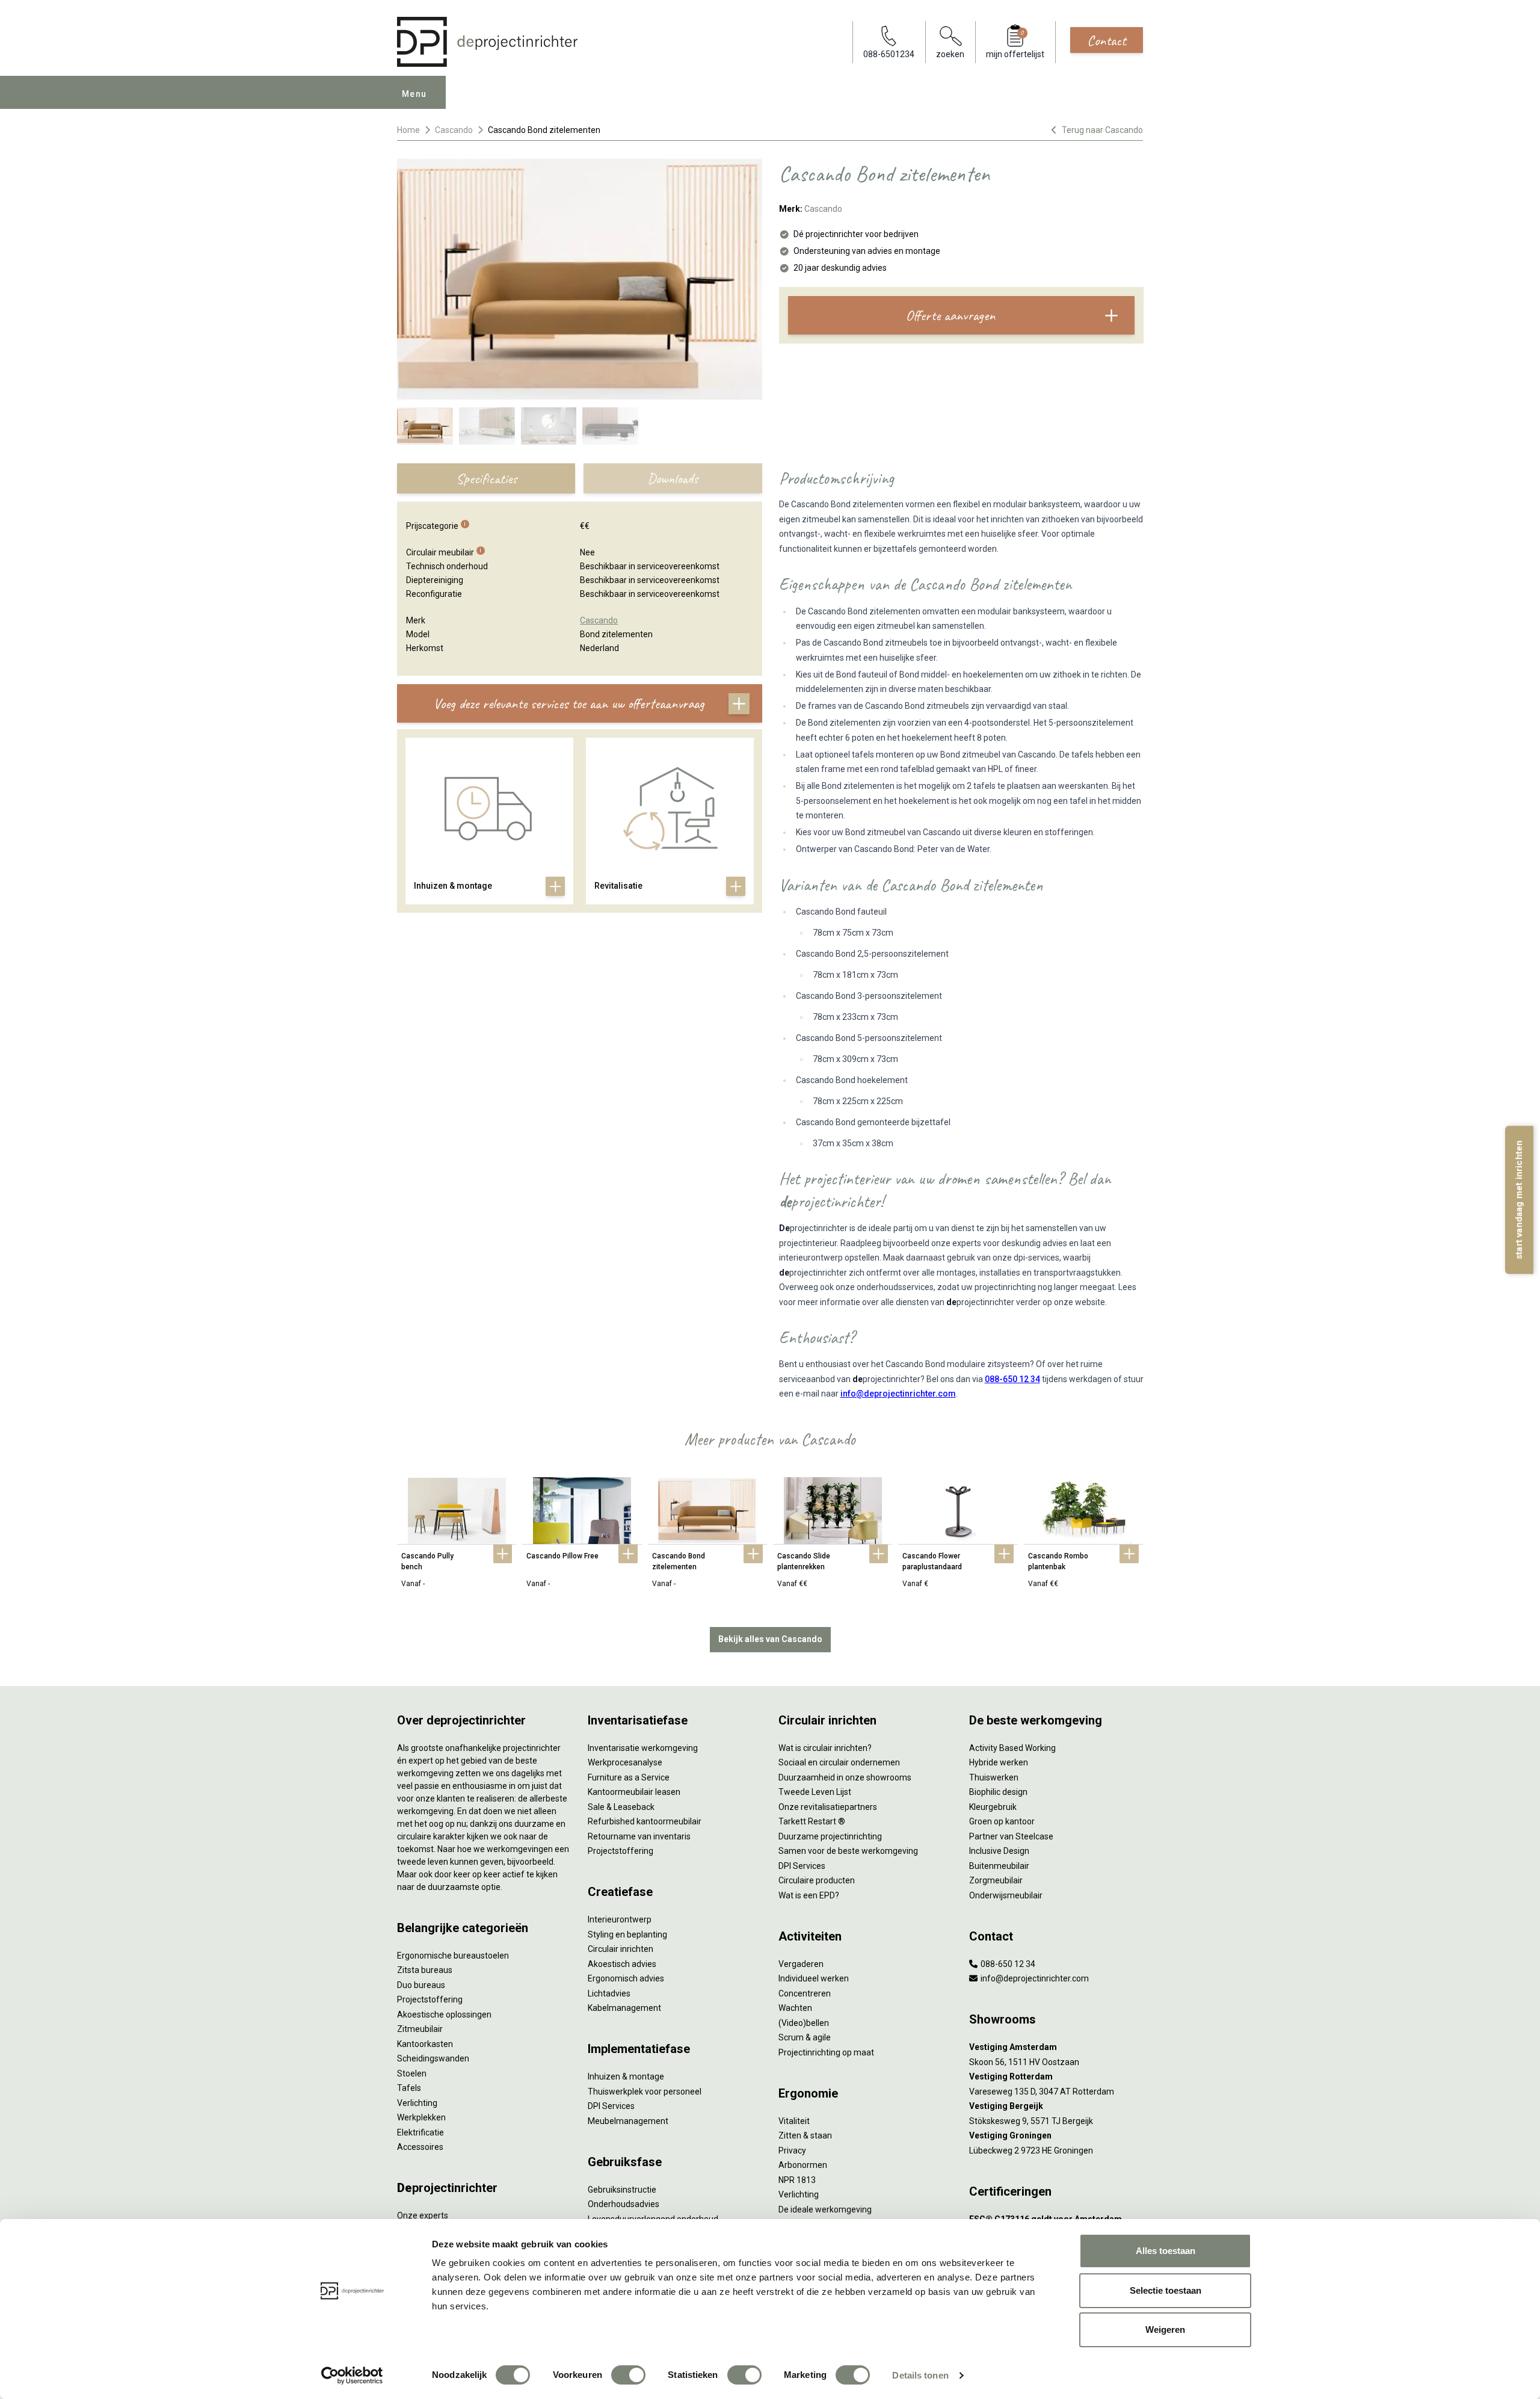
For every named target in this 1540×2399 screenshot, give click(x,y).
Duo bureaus (421, 1985)
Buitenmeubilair (999, 1866)
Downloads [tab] (673, 478)
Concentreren (805, 1993)
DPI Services (611, 2106)
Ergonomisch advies (626, 1978)
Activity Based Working (1012, 1748)
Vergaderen (801, 1964)
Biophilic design (998, 1792)
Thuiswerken (994, 1777)
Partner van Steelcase (1011, 1836)
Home (408, 130)
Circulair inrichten (621, 1949)
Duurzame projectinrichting (830, 1836)
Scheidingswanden (433, 2058)
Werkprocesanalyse (625, 1762)
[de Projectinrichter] (487, 42)
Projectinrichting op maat (826, 2052)
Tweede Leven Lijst (815, 1792)
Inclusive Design (999, 1851)
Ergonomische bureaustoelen (453, 1956)
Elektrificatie (420, 2132)
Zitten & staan (805, 2135)
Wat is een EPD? (809, 1895)
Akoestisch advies (622, 1964)
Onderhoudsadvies (624, 2204)
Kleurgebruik (993, 1807)
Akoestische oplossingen (444, 2015)
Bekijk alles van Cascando (770, 1639)
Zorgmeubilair (996, 1880)
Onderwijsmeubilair (1006, 1895)
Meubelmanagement (628, 2121)
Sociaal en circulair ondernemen (839, 1762)
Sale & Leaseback (621, 1807)
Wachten (795, 2008)
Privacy (792, 2150)
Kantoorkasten (425, 2044)
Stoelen (412, 2073)
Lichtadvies (609, 1993)
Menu (414, 94)
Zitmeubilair (420, 2029)
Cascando (454, 130)
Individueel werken (814, 1978)
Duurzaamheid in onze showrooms (845, 1777)
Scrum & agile (805, 2037)
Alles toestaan (1166, 2251)
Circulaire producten (817, 1880)
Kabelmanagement (624, 2008)
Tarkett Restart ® (812, 1821)
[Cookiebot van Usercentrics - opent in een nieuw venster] (352, 2376)
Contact (1107, 40)
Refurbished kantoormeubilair (645, 1821)
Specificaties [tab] (486, 478)
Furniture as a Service (629, 1777)
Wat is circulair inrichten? (825, 1748)
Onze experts (423, 2215)
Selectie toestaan (1166, 2290)
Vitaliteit (794, 2121)
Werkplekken (421, 2117)
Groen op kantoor (1002, 1821)
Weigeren (1165, 2330)
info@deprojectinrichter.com (898, 1394)
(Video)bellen (804, 2023)
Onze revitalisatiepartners (828, 1807)
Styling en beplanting (627, 1934)
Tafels (409, 2088)
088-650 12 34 (1012, 1379)
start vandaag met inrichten (1519, 1199)
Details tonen (920, 2375)
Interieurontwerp (620, 1919)
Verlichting (417, 2103)
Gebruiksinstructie (622, 2190)
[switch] (628, 2375)
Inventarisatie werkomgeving (643, 1748)
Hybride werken (999, 1762)
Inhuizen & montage (626, 2076)
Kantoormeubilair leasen (634, 1792)
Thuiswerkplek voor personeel (645, 2092)
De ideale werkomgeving (825, 2209)
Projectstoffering (430, 1999)
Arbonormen (803, 2165)
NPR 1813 (797, 2180)
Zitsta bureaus (425, 1970)
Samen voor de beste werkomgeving (848, 1851)
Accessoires (420, 2147)
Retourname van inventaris (639, 1836)
